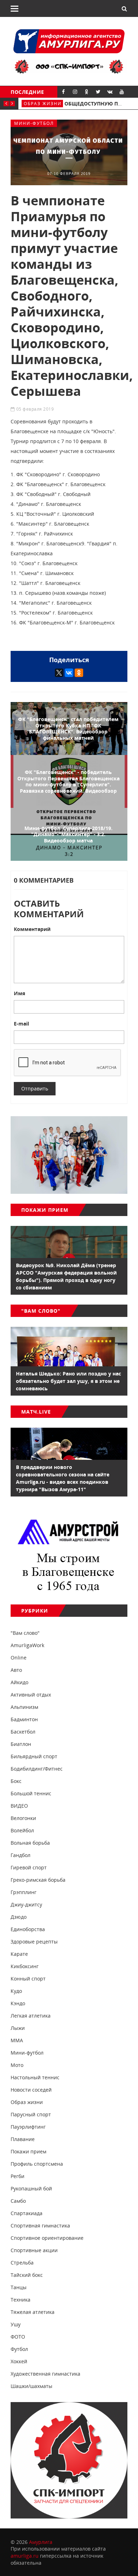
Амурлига (41, 2542)
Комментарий (32, 929)
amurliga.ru (25, 2556)
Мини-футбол (34, 123)
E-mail (21, 1024)
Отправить (35, 1089)
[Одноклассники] (79, 673)
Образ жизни (43, 104)
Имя (19, 993)
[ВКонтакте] (69, 673)
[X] (59, 673)
